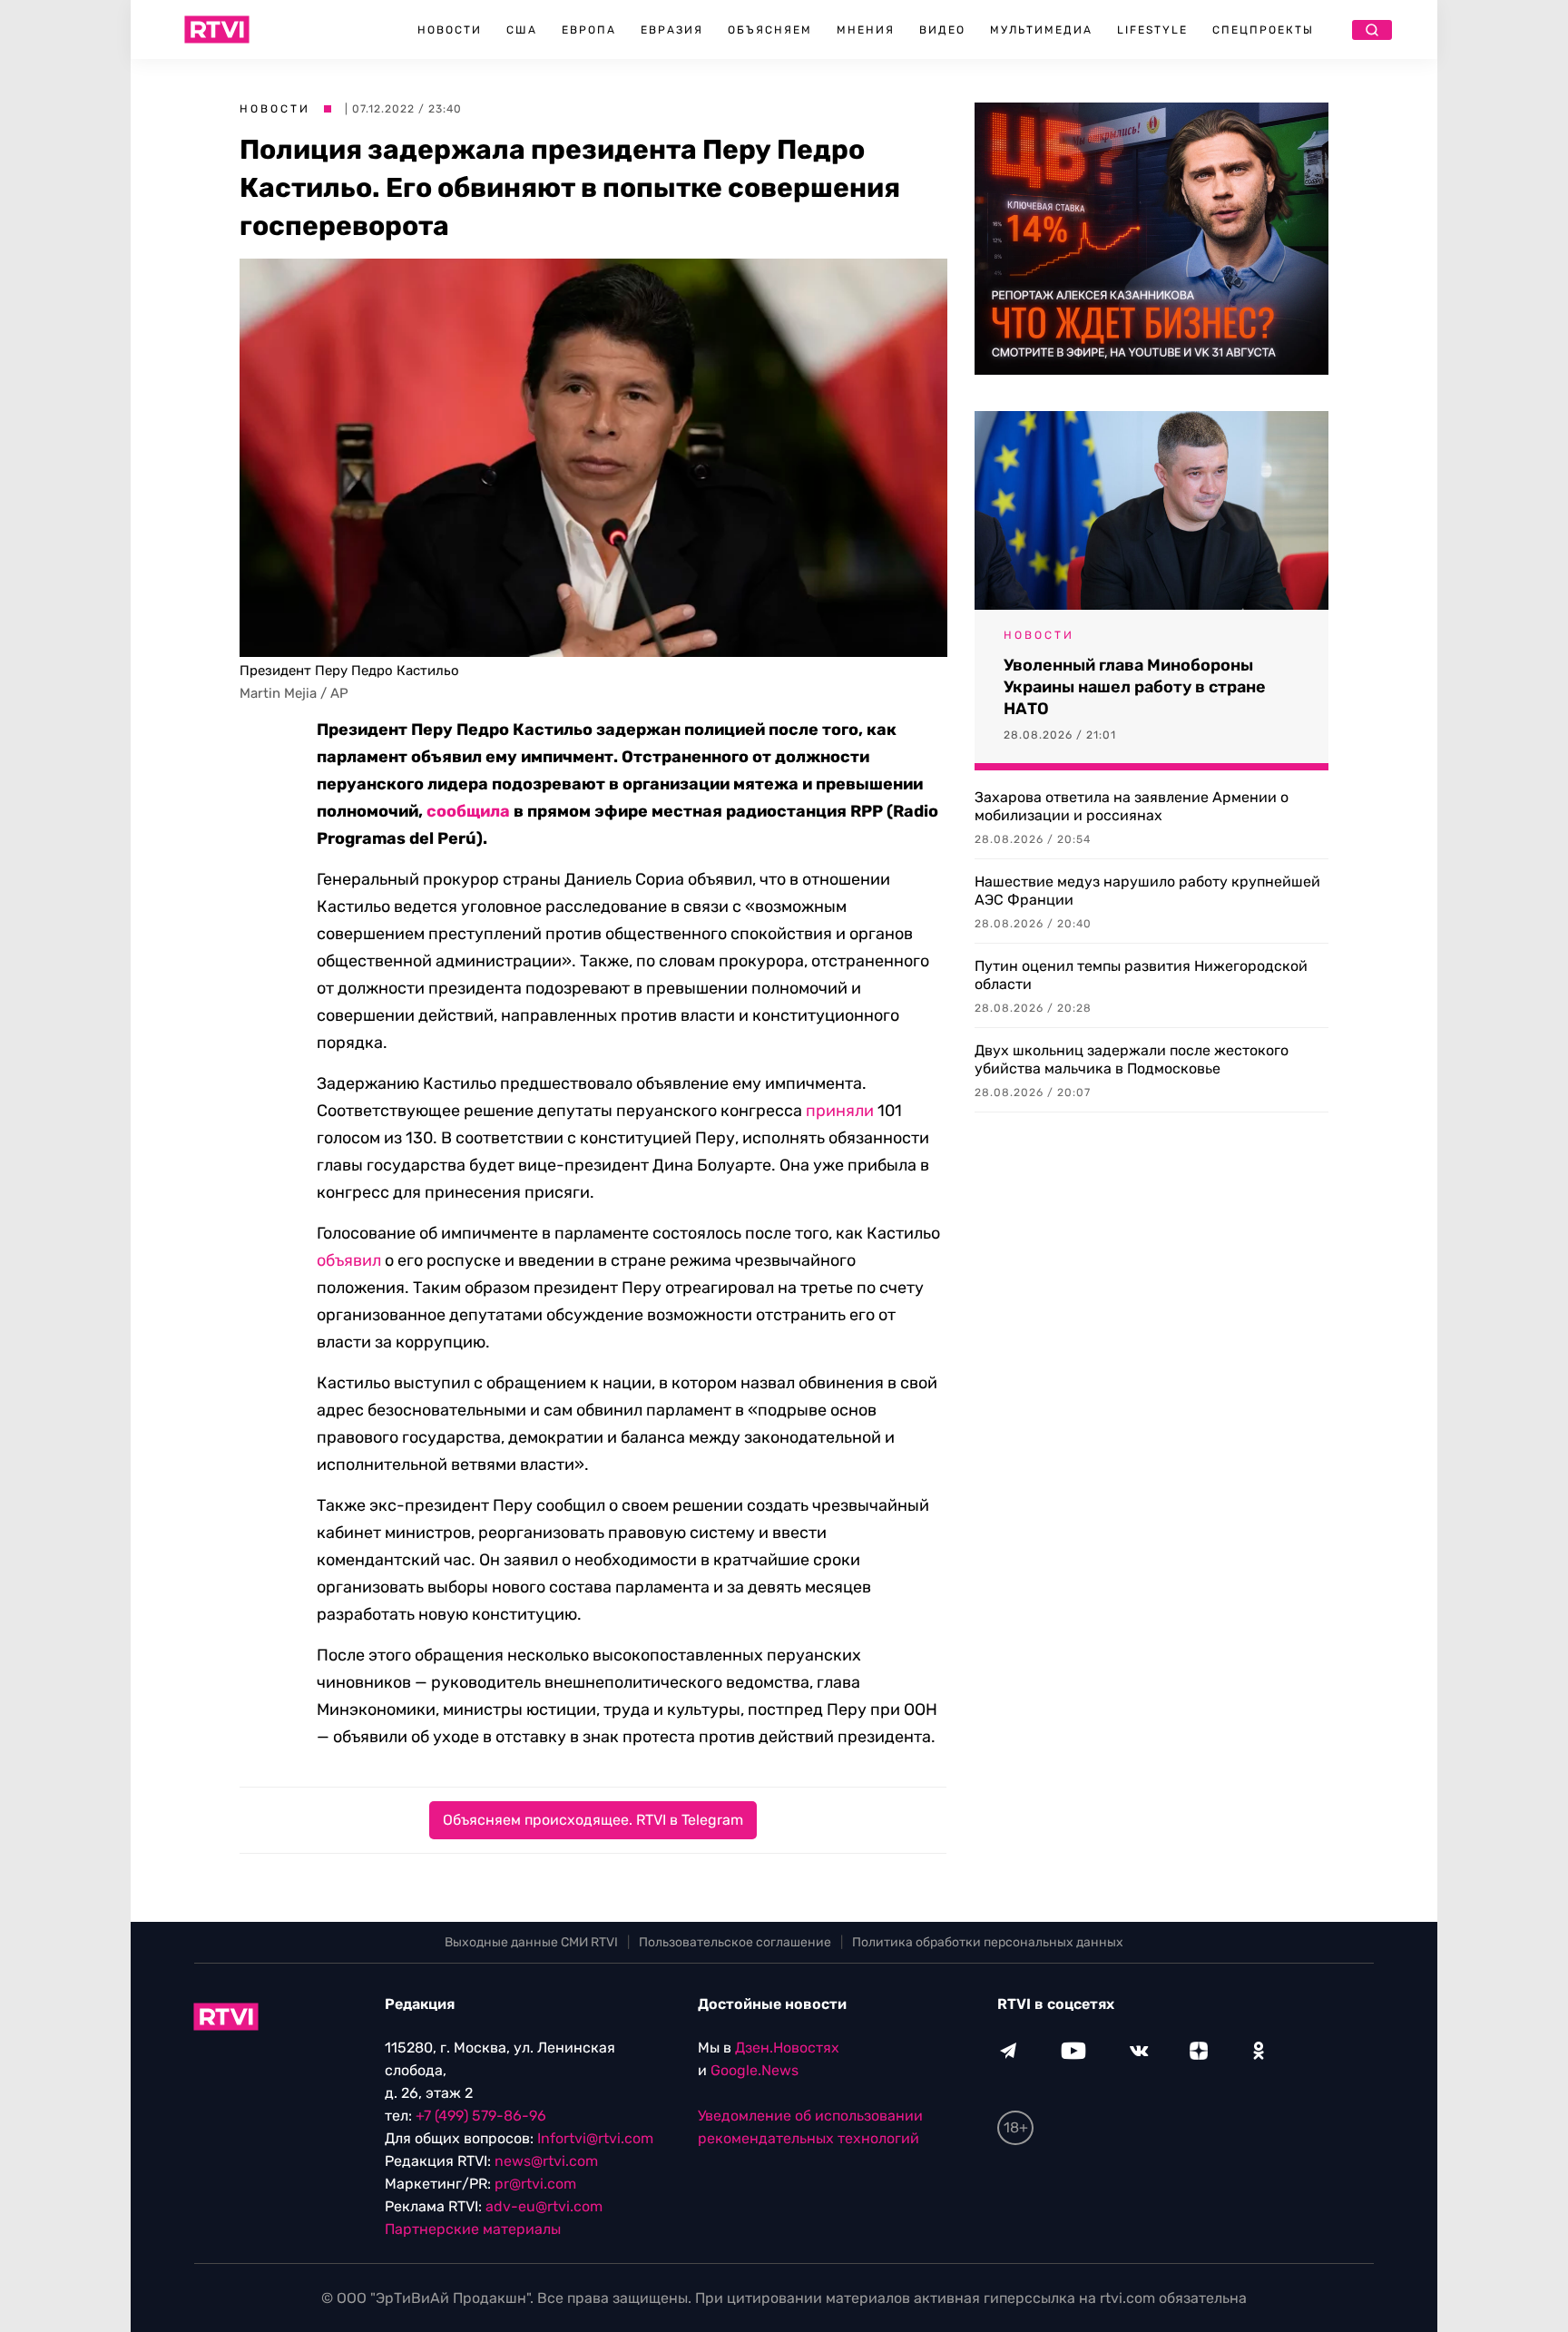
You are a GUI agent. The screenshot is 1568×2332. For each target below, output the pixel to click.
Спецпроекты (1263, 30)
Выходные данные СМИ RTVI (531, 1942)
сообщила (468, 811)
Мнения (866, 30)
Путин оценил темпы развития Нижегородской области (1141, 975)
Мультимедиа (1041, 30)
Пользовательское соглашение (735, 1942)
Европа (589, 30)
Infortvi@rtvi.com (595, 2138)
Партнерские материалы (473, 2229)
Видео (942, 30)
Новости (450, 30)
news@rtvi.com (546, 2161)
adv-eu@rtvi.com (544, 2206)
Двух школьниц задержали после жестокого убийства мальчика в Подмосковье (1132, 1059)
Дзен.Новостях (787, 2048)
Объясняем (770, 30)
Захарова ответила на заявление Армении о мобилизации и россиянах (1132, 806)
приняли (840, 1111)
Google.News (755, 2070)
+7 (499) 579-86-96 (481, 2116)
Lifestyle (1152, 30)
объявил (349, 1260)
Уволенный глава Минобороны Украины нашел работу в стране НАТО (1135, 687)
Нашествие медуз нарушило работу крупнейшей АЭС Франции (1147, 891)
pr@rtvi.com (535, 2184)
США (522, 30)
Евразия (672, 30)
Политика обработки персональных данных (988, 1942)
